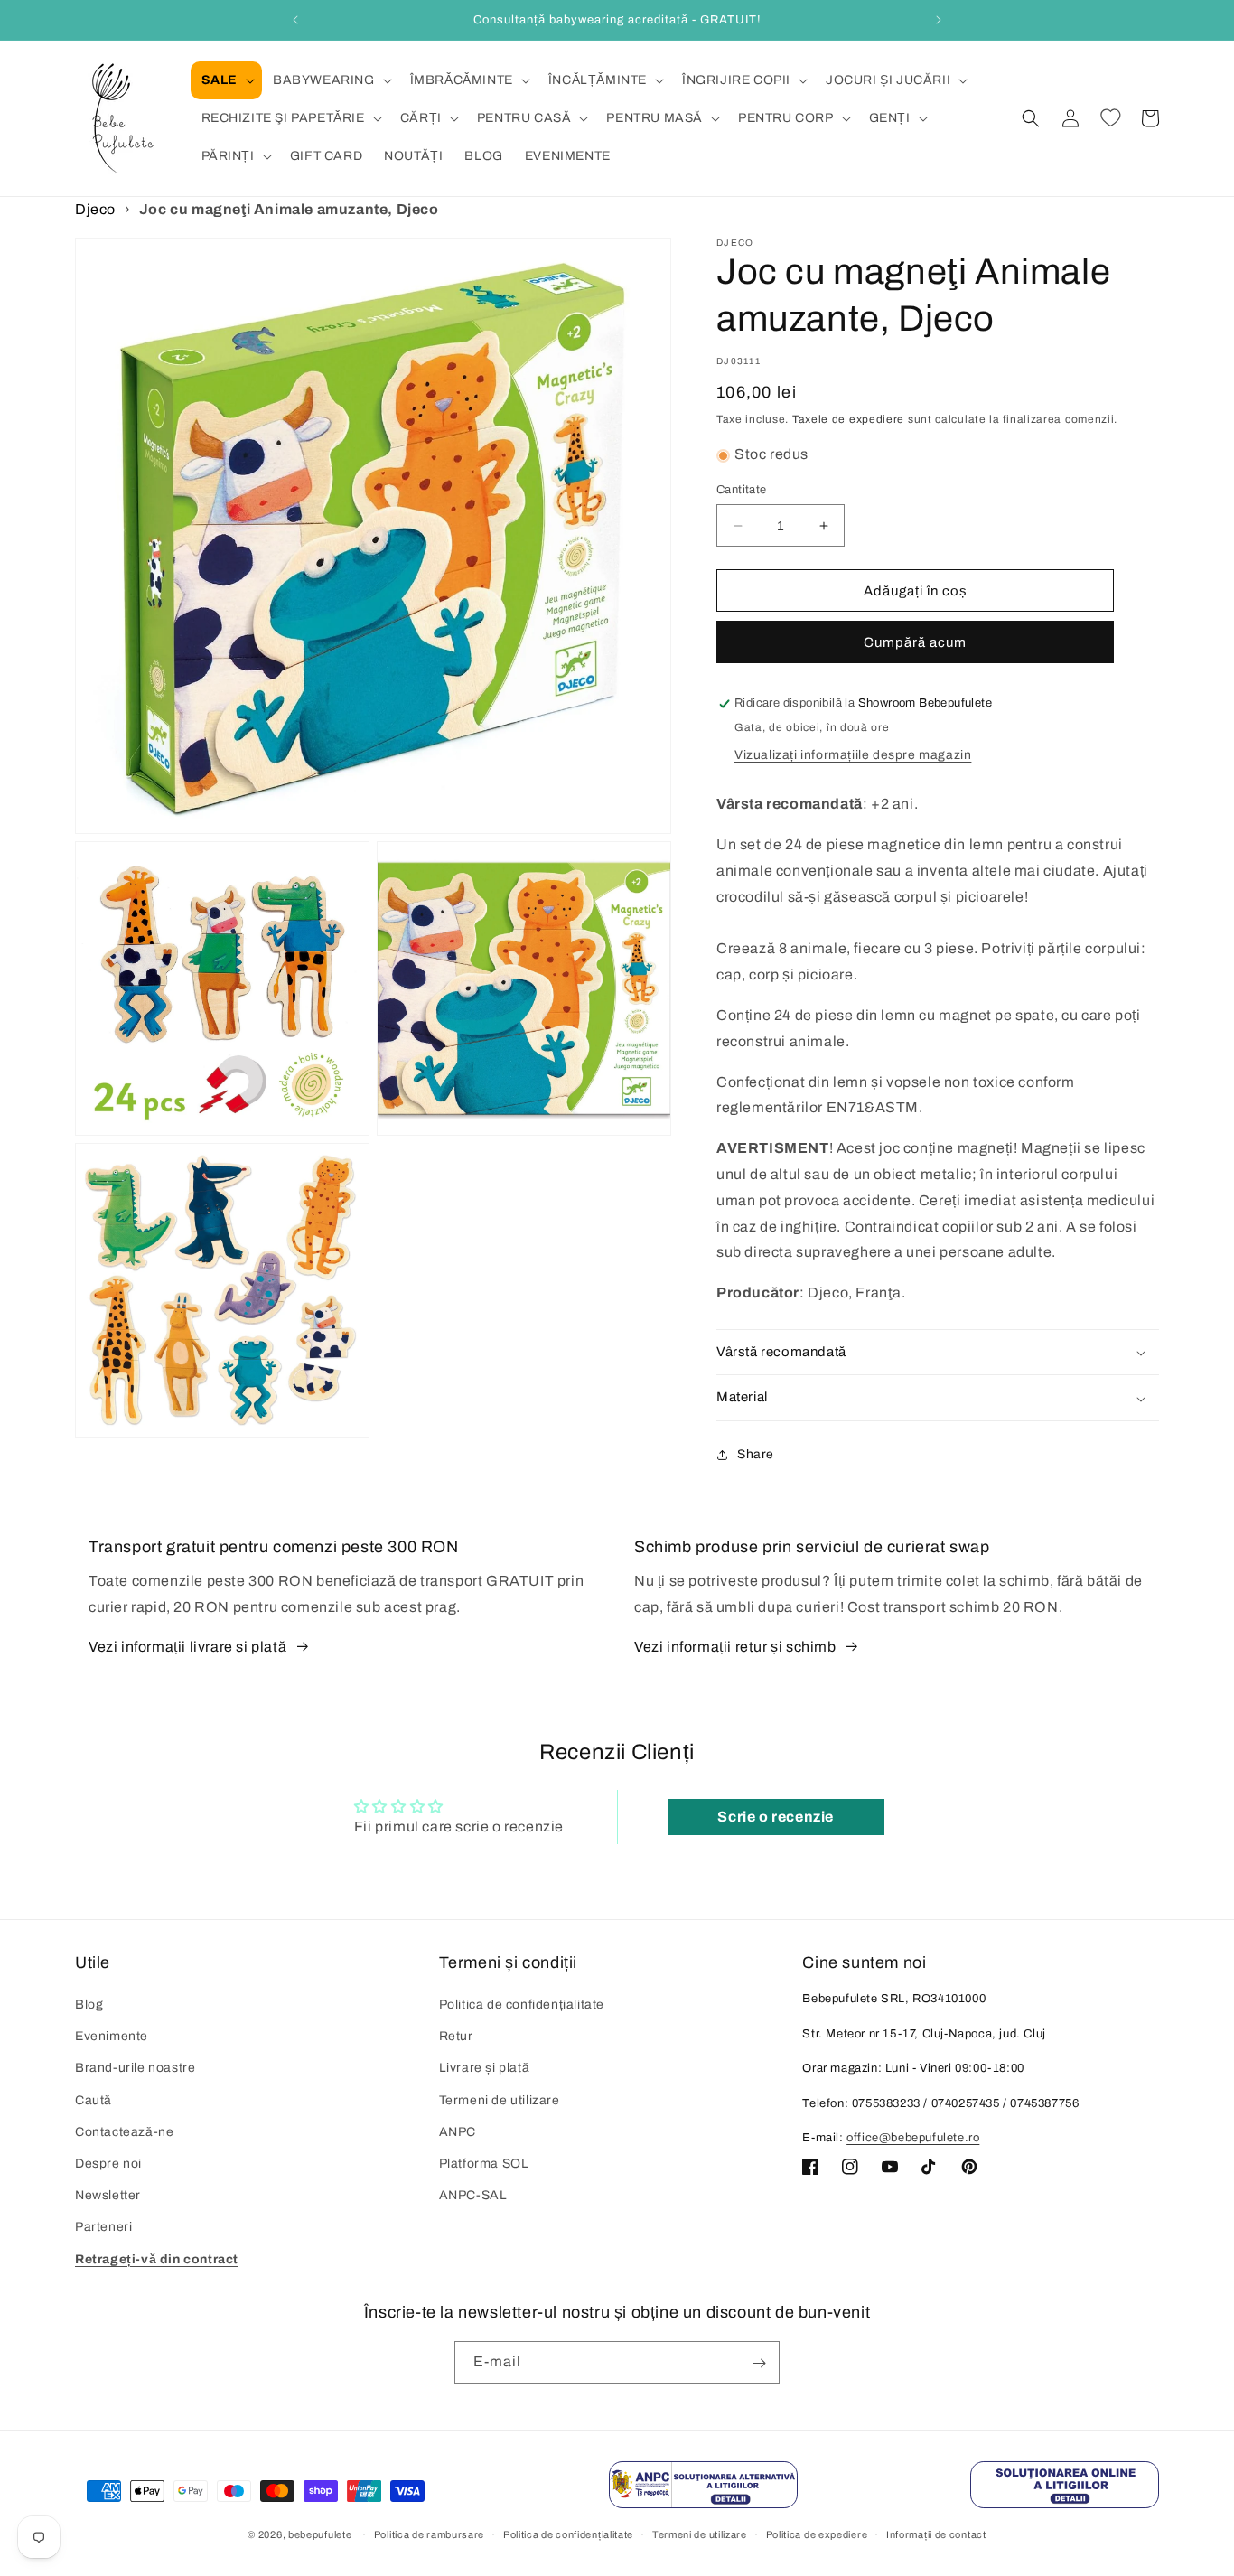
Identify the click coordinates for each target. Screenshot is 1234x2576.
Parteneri (103, 2228)
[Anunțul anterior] (295, 20)
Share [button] (756, 1455)
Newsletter (108, 2196)
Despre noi (108, 2164)
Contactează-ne (124, 2132)
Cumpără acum (915, 643)
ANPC (458, 2132)
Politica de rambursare (429, 2534)
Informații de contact (936, 2534)
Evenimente (112, 2037)
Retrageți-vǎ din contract (157, 2259)
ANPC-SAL (473, 2196)
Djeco (95, 209)
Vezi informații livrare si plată (187, 1647)
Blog (89, 2005)
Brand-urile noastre (135, 2069)
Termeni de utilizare (500, 2100)
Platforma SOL (484, 2164)
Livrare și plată (485, 2069)
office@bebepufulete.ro (913, 2139)
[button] (226, 80)
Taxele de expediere (848, 419)
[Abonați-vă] (759, 2363)
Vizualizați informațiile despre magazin (853, 756)
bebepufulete (320, 2534)
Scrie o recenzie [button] (776, 1816)
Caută (93, 2100)
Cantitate (742, 490)
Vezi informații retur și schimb (735, 1647)
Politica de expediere (817, 2534)
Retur (456, 2037)
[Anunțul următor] (939, 20)
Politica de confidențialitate (522, 2005)
